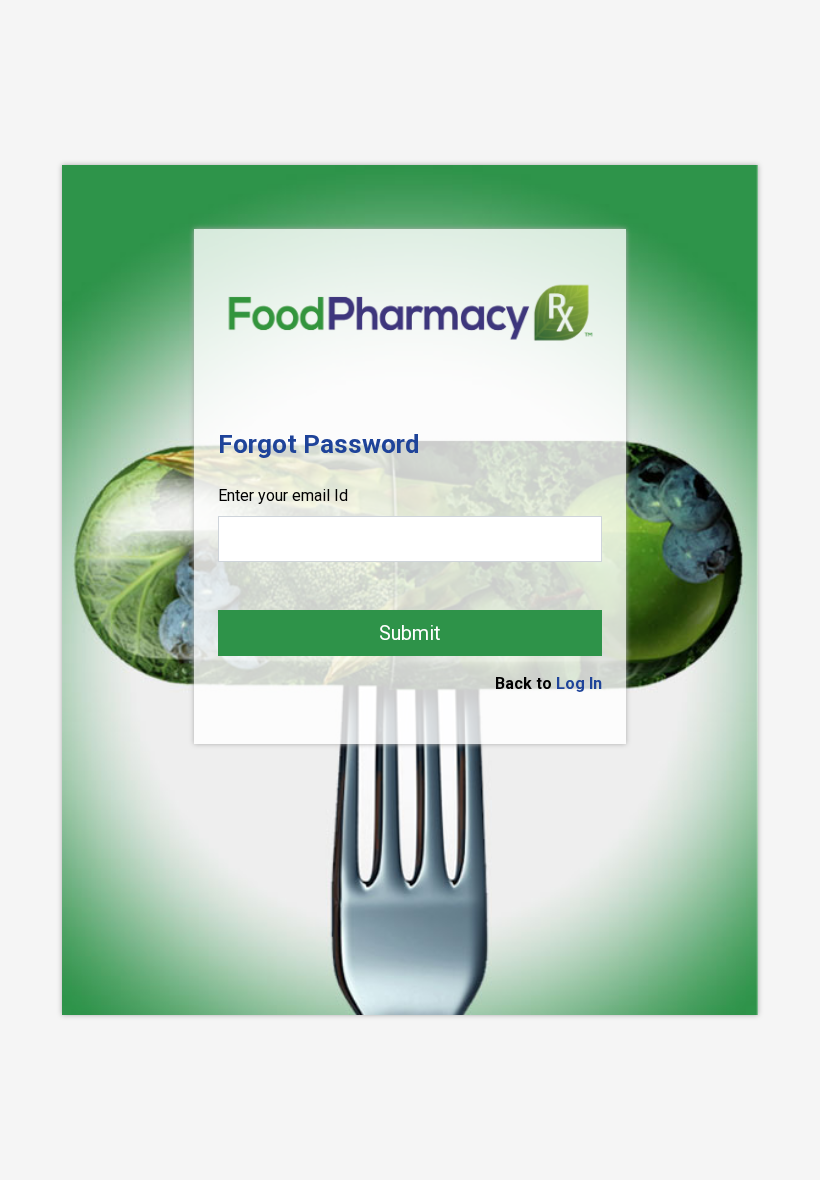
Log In (579, 683)
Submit (410, 633)
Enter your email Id (283, 495)
